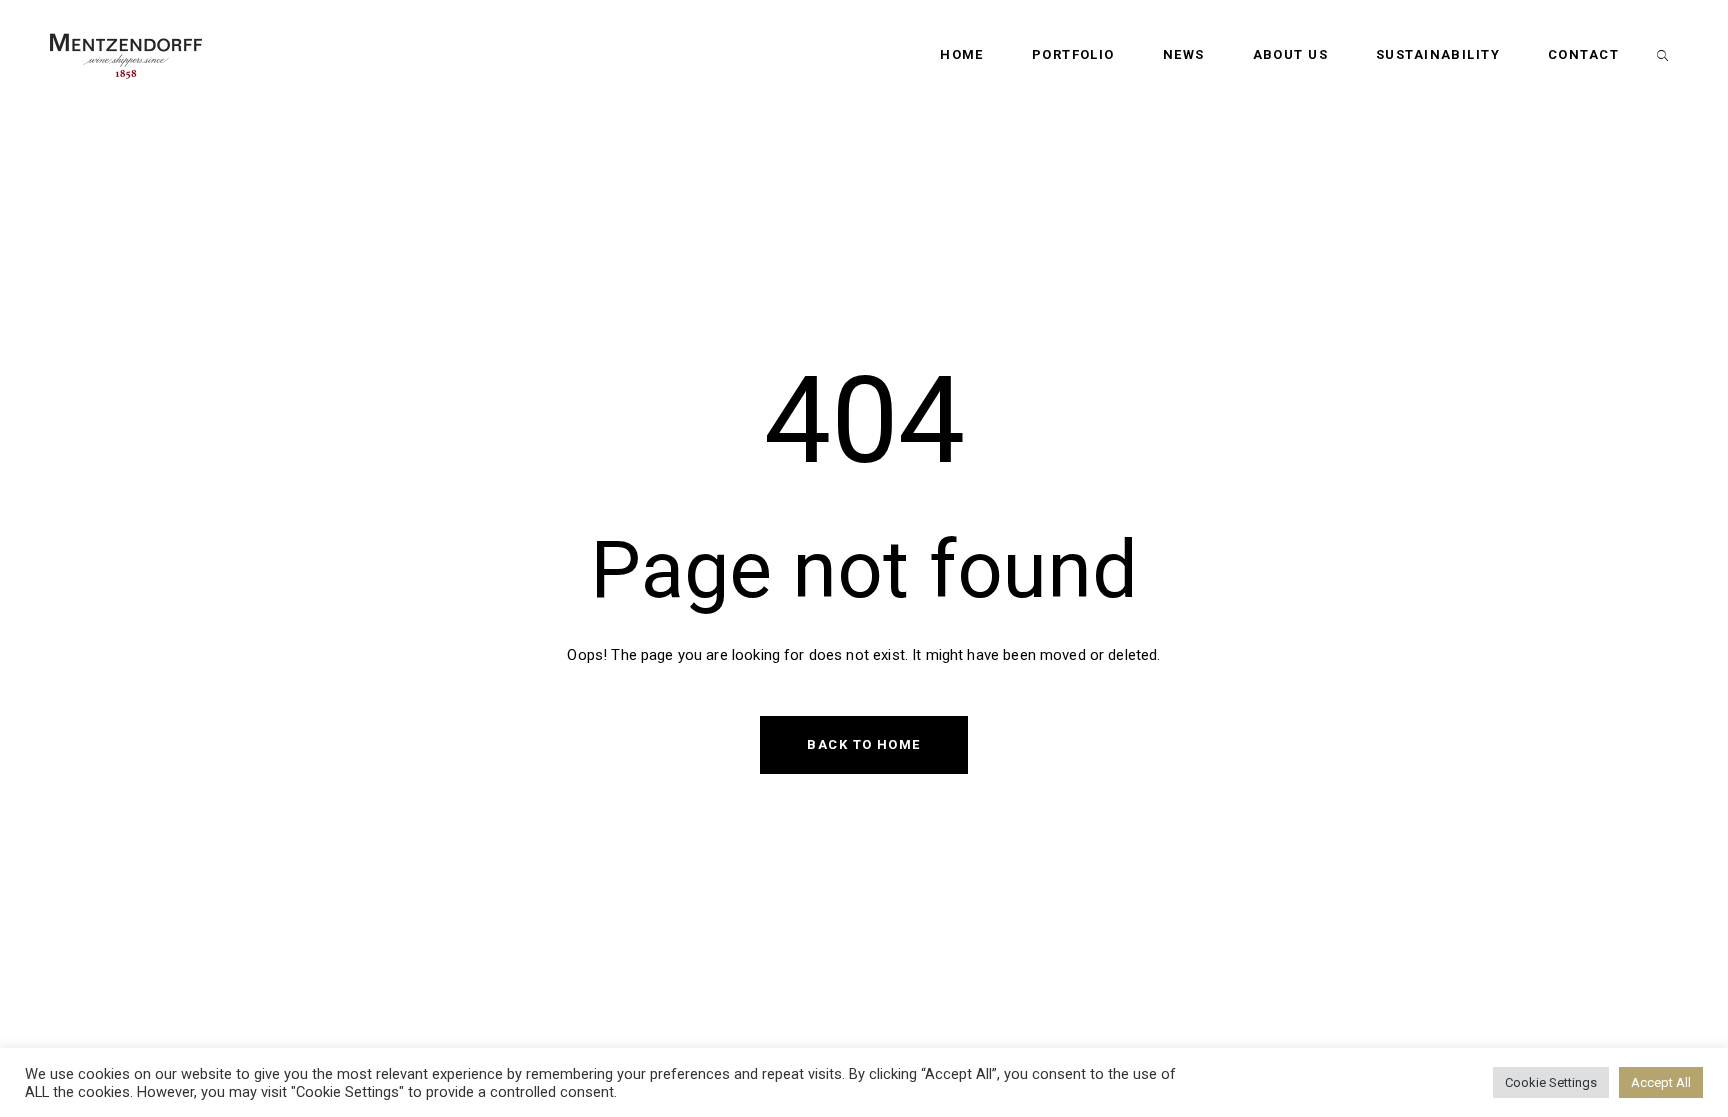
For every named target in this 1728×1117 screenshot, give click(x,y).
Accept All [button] (1661, 1082)
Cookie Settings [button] (1551, 1082)
